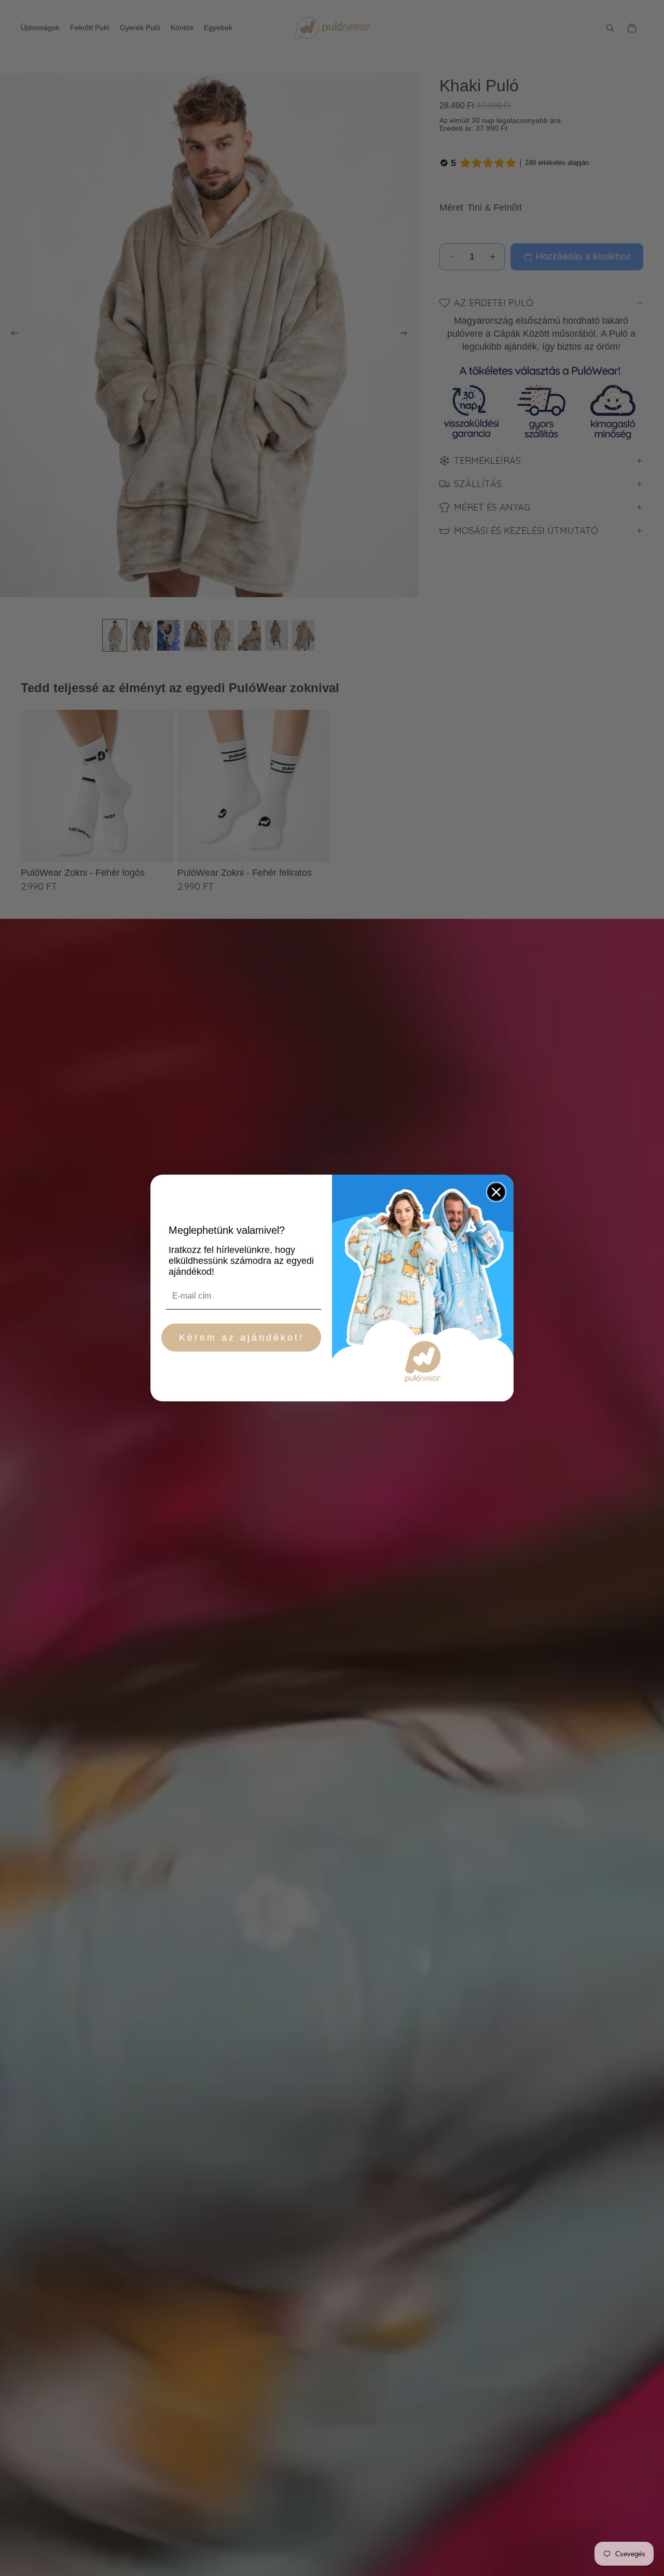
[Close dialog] (496, 1192)
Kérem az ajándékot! (241, 1338)
